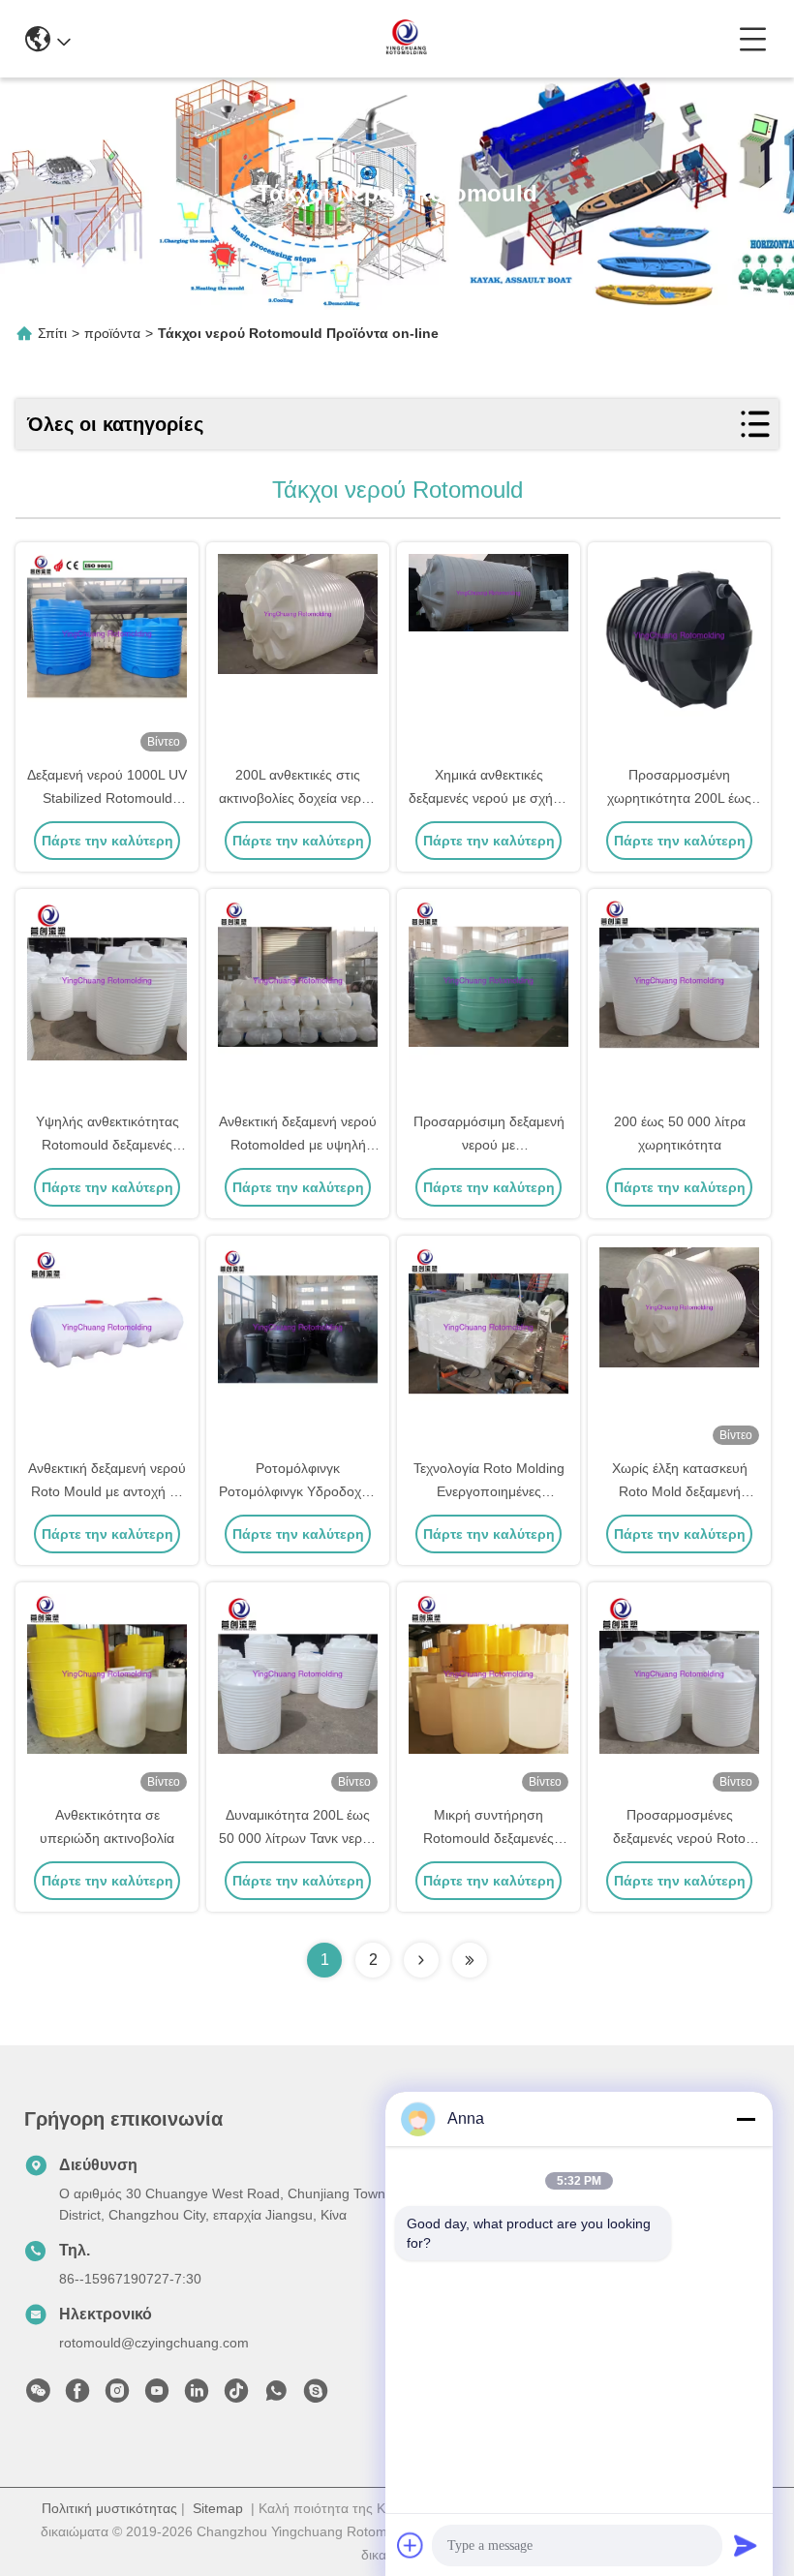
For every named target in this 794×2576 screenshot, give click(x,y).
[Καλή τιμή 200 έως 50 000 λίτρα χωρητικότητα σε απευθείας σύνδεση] (679, 1001)
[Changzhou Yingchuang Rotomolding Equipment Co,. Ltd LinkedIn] (197, 2396)
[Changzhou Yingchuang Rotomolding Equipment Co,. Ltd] (405, 39)
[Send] (746, 2545)
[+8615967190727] (316, 2396)
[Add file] (411, 2545)
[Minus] (746, 2119)
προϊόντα (112, 333)
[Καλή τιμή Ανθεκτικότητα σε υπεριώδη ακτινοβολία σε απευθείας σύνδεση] (107, 1695)
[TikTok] (236, 2396)
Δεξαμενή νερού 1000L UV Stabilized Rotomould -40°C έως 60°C (107, 798)
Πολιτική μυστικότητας (109, 2508)
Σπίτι (52, 333)
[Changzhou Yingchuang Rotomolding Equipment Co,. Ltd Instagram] (117, 2396)
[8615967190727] (276, 2396)
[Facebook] (77, 2396)
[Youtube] (157, 2396)
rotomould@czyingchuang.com (154, 2343)
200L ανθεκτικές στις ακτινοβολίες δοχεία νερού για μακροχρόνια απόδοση (298, 798)
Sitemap (218, 2508)
